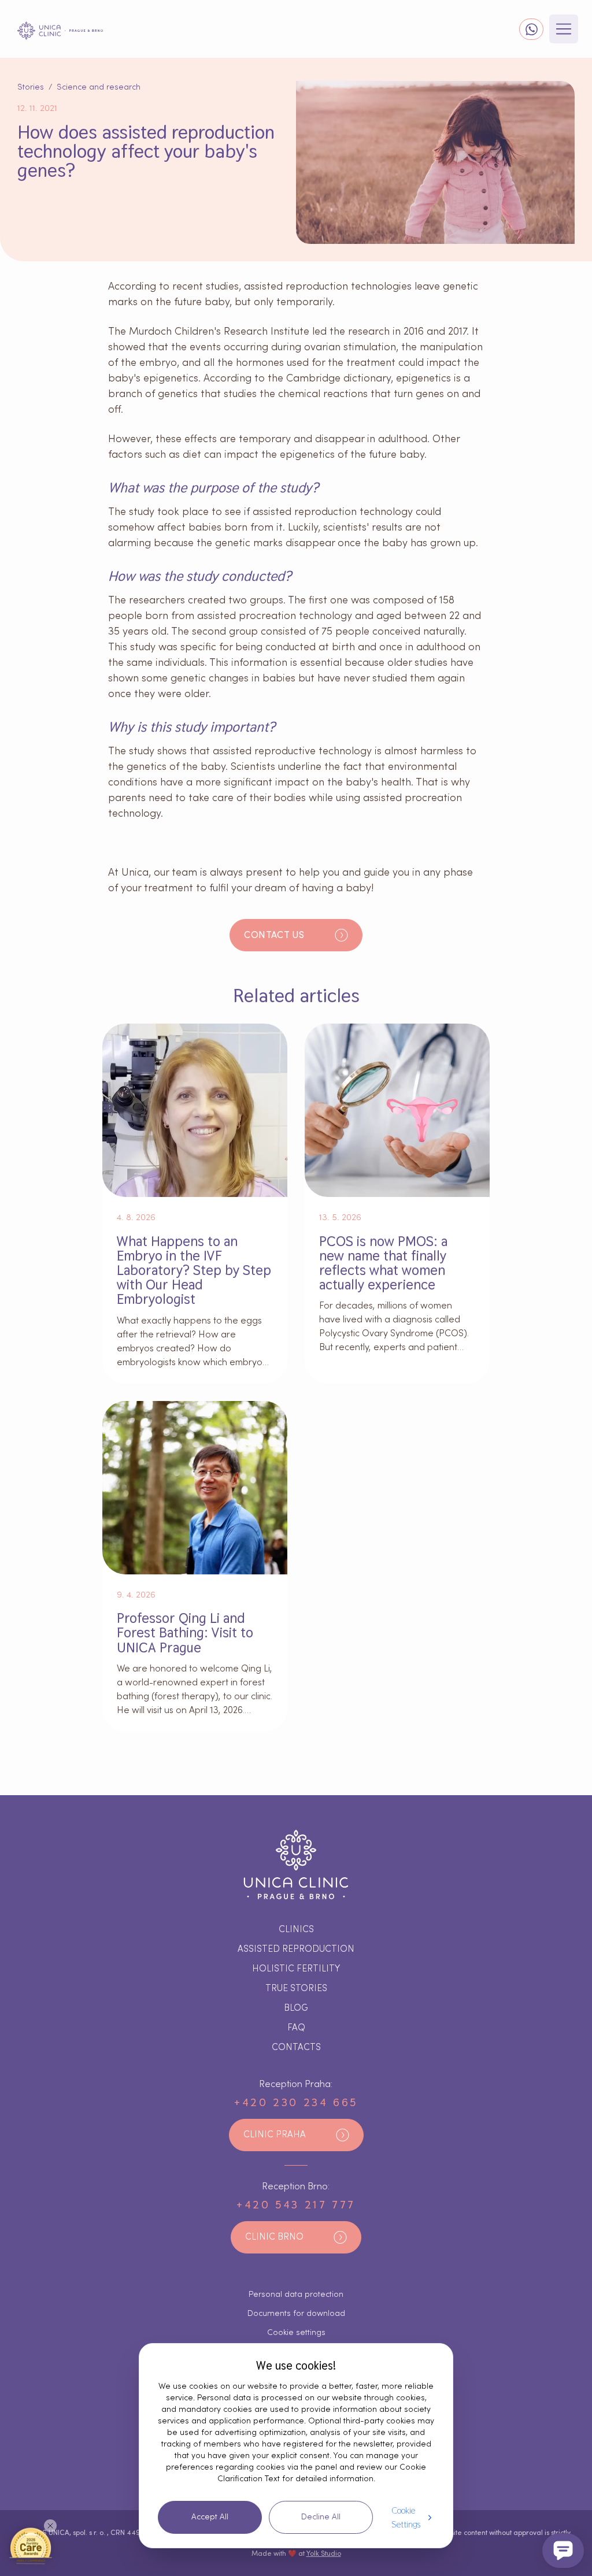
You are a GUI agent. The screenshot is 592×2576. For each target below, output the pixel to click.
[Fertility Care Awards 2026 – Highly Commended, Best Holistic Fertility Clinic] (31, 2545)
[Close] (50, 2526)
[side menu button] (564, 29)
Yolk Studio (324, 2553)
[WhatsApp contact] (531, 29)
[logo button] (60, 31)
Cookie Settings (406, 2517)
